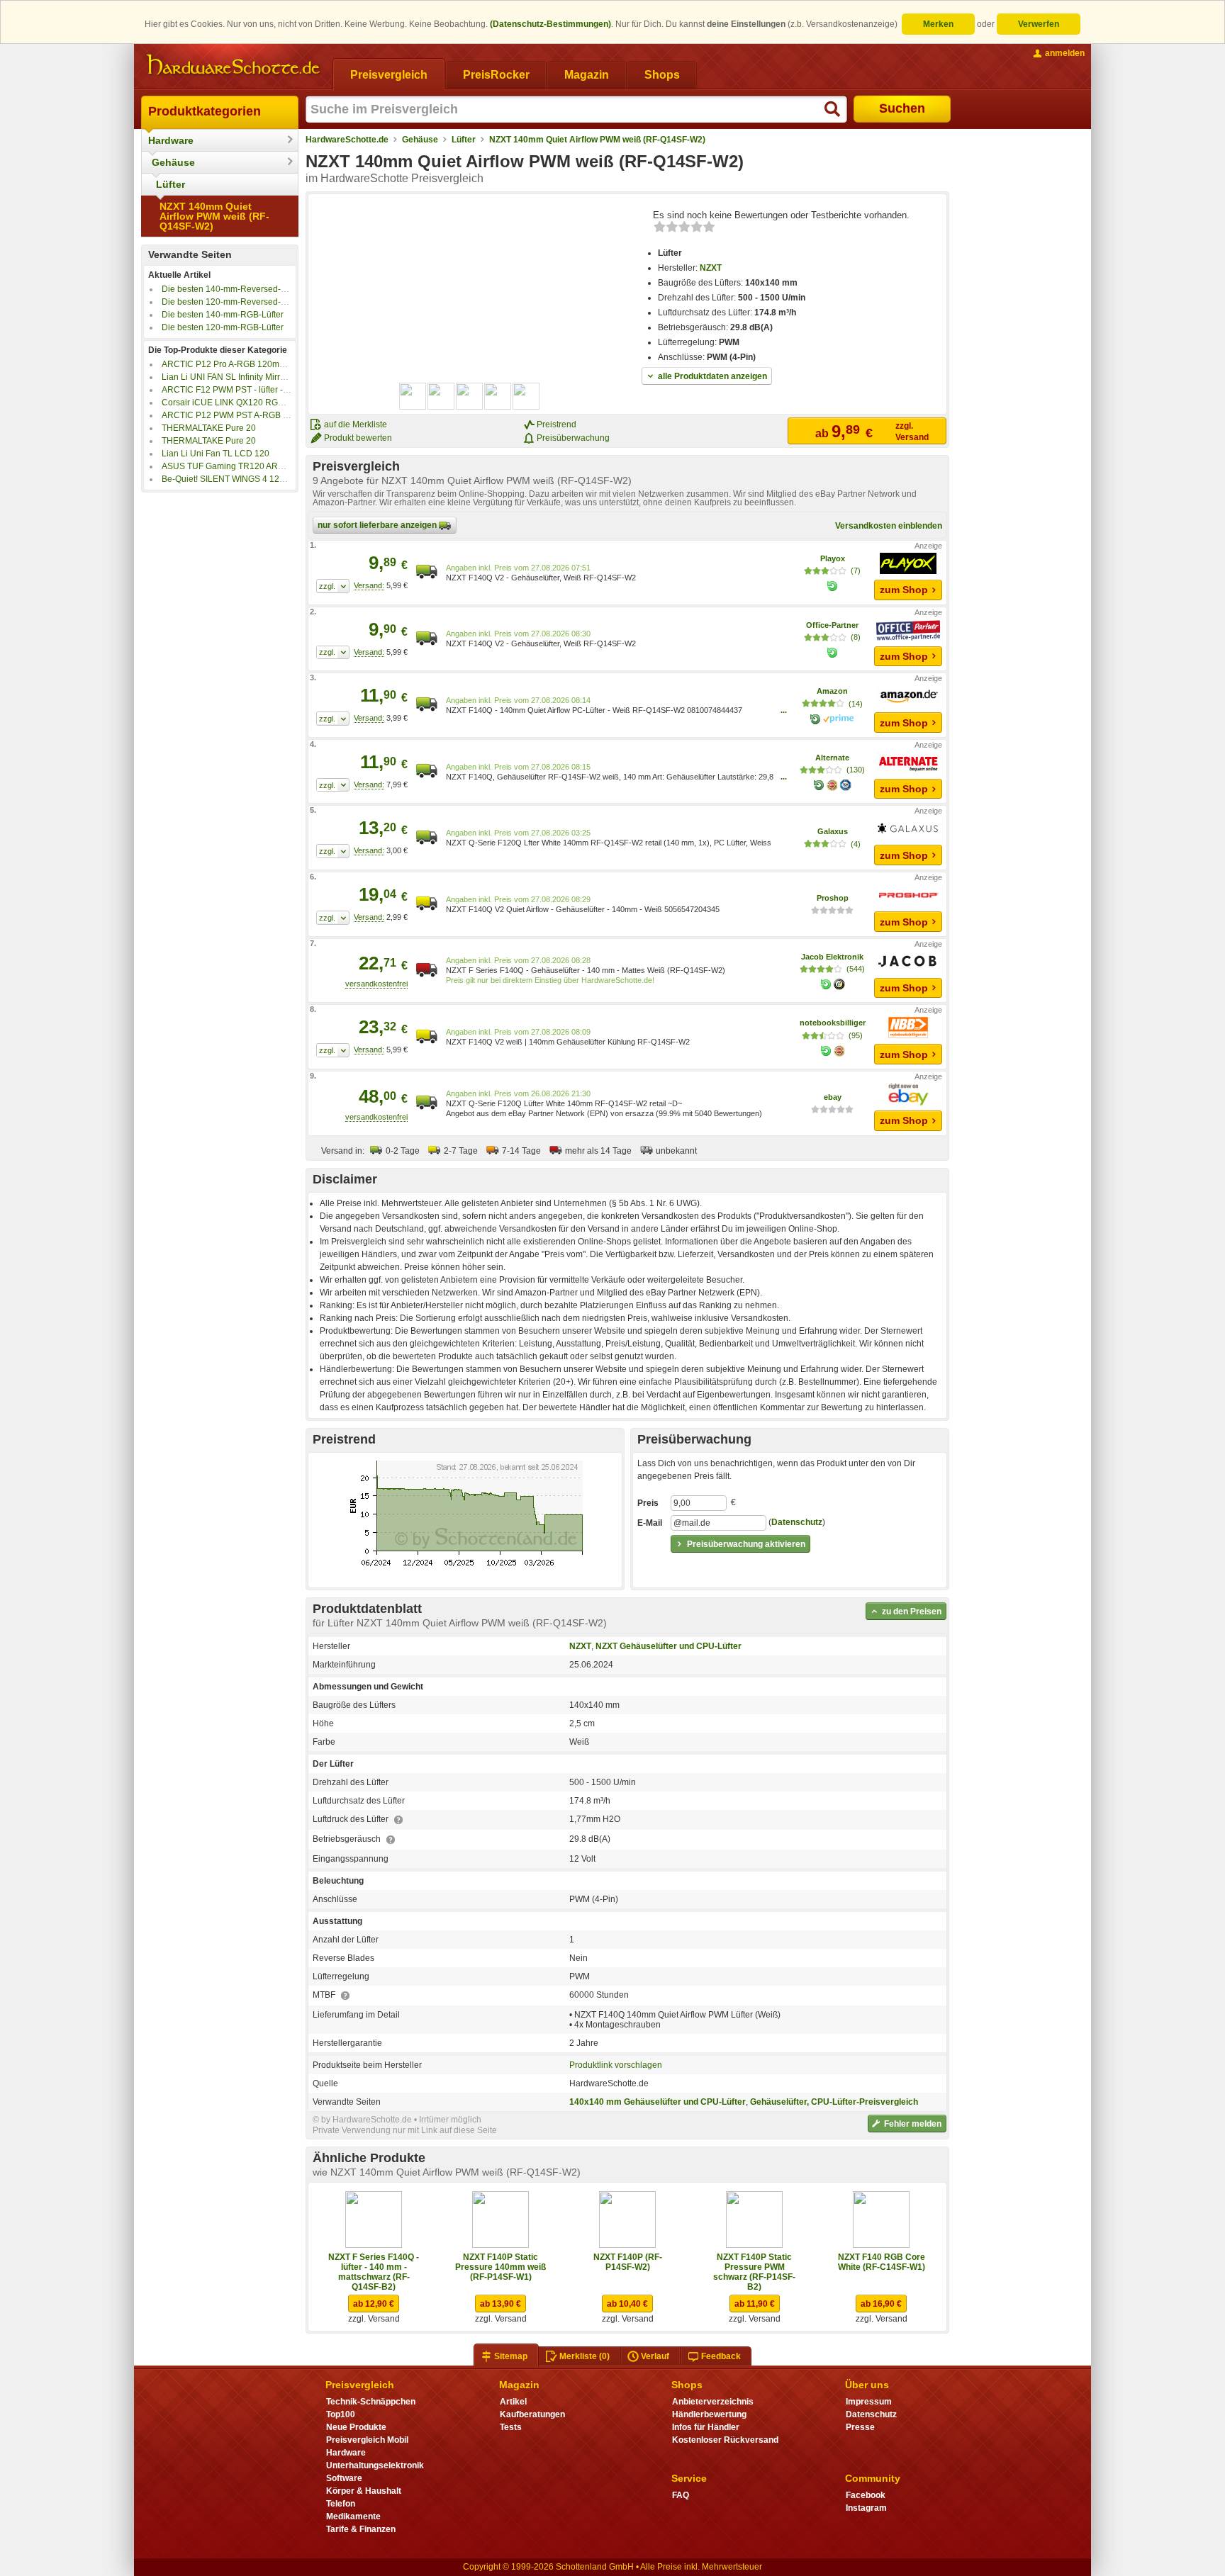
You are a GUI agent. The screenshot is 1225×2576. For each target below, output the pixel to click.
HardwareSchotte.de (347, 140)
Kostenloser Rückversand (725, 2440)
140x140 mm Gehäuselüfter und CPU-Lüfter (658, 2102)
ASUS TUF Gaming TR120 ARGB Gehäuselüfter (254, 466)
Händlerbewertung (709, 2414)
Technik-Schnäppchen (371, 2402)
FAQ (681, 2495)
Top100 (341, 2414)
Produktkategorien (205, 111)
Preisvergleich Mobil (367, 2440)
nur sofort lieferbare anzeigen (378, 525)
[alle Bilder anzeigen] (470, 396)
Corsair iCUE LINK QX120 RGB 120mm (238, 403)
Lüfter (170, 184)
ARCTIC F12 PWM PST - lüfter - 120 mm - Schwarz (259, 390)
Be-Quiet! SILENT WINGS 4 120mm (230, 479)
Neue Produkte (356, 2427)
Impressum (869, 2402)
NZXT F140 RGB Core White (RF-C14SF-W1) (882, 2262)
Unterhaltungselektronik (375, 2465)
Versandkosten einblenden (889, 526)
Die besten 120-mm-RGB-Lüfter (223, 327)
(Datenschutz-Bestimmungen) (550, 24)
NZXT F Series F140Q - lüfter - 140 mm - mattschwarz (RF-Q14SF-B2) (374, 2272)
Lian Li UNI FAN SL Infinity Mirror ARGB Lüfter (250, 377)
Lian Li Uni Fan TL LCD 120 (216, 454)
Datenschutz (797, 1522)
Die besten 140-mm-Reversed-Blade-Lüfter (245, 289)
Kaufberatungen (532, 2414)
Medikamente (353, 2516)
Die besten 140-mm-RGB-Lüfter (223, 315)
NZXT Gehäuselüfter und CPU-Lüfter (669, 1646)
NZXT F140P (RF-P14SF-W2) (628, 2262)
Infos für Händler (706, 2427)
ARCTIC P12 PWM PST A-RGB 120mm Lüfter (249, 415)
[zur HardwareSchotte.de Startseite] (233, 65)
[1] (333, 586)
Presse (860, 2427)
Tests (511, 2427)
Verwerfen (1039, 24)
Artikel (513, 2402)
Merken (938, 24)
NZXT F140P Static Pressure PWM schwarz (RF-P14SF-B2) (754, 2272)
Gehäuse (173, 162)
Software (344, 2478)
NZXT (711, 268)
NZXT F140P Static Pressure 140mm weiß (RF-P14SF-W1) (500, 2267)
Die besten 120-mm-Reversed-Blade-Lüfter (245, 302)
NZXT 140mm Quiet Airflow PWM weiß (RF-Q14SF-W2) (214, 216)
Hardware (171, 140)
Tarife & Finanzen (361, 2529)
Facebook (866, 2495)
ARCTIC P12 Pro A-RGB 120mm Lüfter (236, 364)
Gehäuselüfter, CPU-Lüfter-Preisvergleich (834, 2102)
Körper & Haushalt (364, 2491)
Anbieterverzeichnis (713, 2402)
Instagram (866, 2508)
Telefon (341, 2504)
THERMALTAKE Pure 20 (209, 428)
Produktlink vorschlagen (616, 2065)
